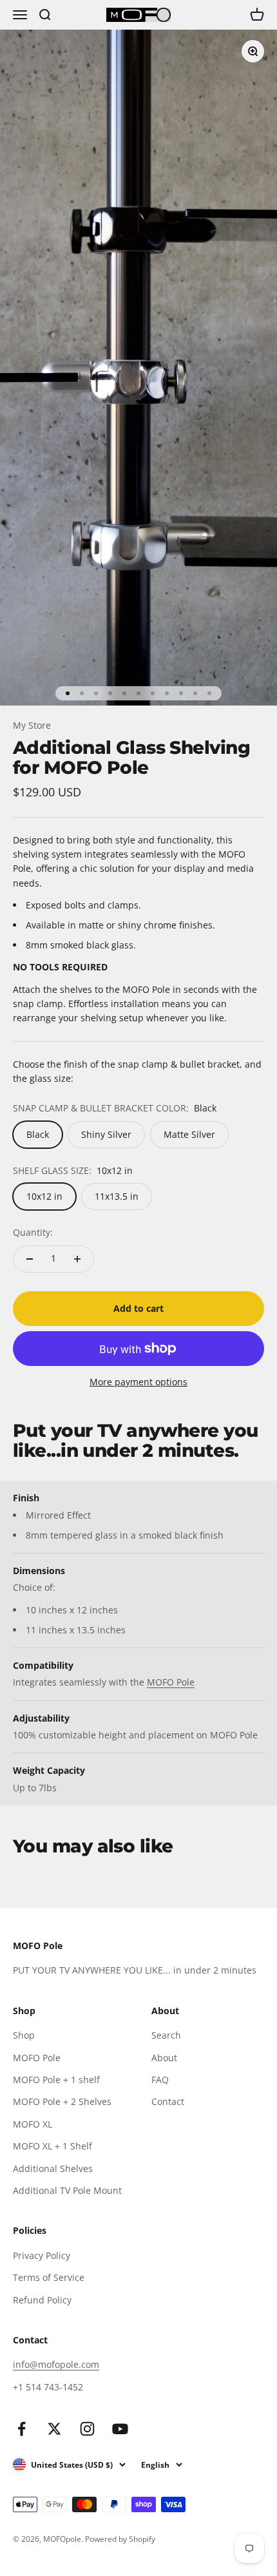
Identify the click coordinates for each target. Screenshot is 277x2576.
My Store (32, 725)
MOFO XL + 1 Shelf (53, 2146)
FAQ (160, 2080)
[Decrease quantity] (30, 1259)
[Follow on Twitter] (54, 2429)
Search (166, 2035)
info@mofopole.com (56, 2364)
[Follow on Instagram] (87, 2429)
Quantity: (33, 1232)
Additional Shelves (53, 2168)
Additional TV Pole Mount (67, 2190)
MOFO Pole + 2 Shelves (62, 2101)
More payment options (138, 1382)
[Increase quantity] (77, 1259)
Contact (168, 2101)
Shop (24, 2035)
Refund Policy (42, 2300)
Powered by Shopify (120, 2539)
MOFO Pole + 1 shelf (56, 2080)
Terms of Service (49, 2277)
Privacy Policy (42, 2255)
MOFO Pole (171, 1682)
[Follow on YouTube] (120, 2429)
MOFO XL (33, 2124)
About (164, 2058)
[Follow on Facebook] (22, 2429)
